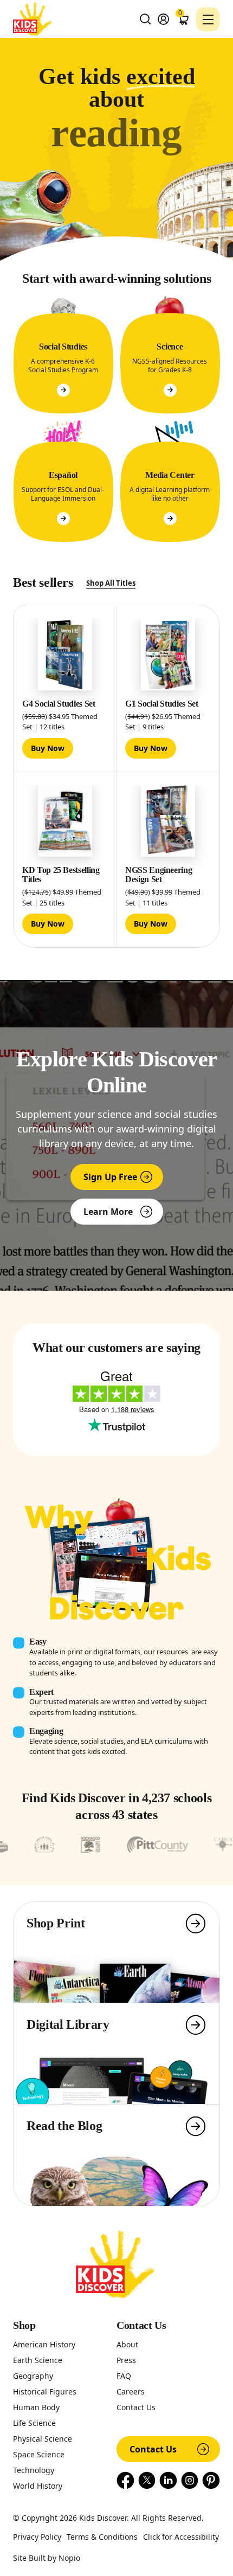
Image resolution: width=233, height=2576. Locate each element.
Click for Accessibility (181, 2537)
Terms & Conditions (102, 2537)
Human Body (36, 2407)
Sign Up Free (110, 1177)
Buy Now (48, 748)
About (127, 2344)
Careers (131, 2391)
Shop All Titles (111, 583)
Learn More (108, 1212)
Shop (24, 2325)
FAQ (124, 2376)
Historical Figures (45, 2391)
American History (44, 2344)
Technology (34, 2470)
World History (38, 2486)
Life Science (34, 2423)
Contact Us (141, 2325)
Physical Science (43, 2439)
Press (126, 2360)
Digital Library (68, 2024)
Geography (33, 2376)
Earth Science (38, 2360)
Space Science (39, 2454)
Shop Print (56, 1923)
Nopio (69, 2558)
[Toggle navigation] (208, 19)
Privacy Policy (37, 2537)
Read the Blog (64, 2126)
